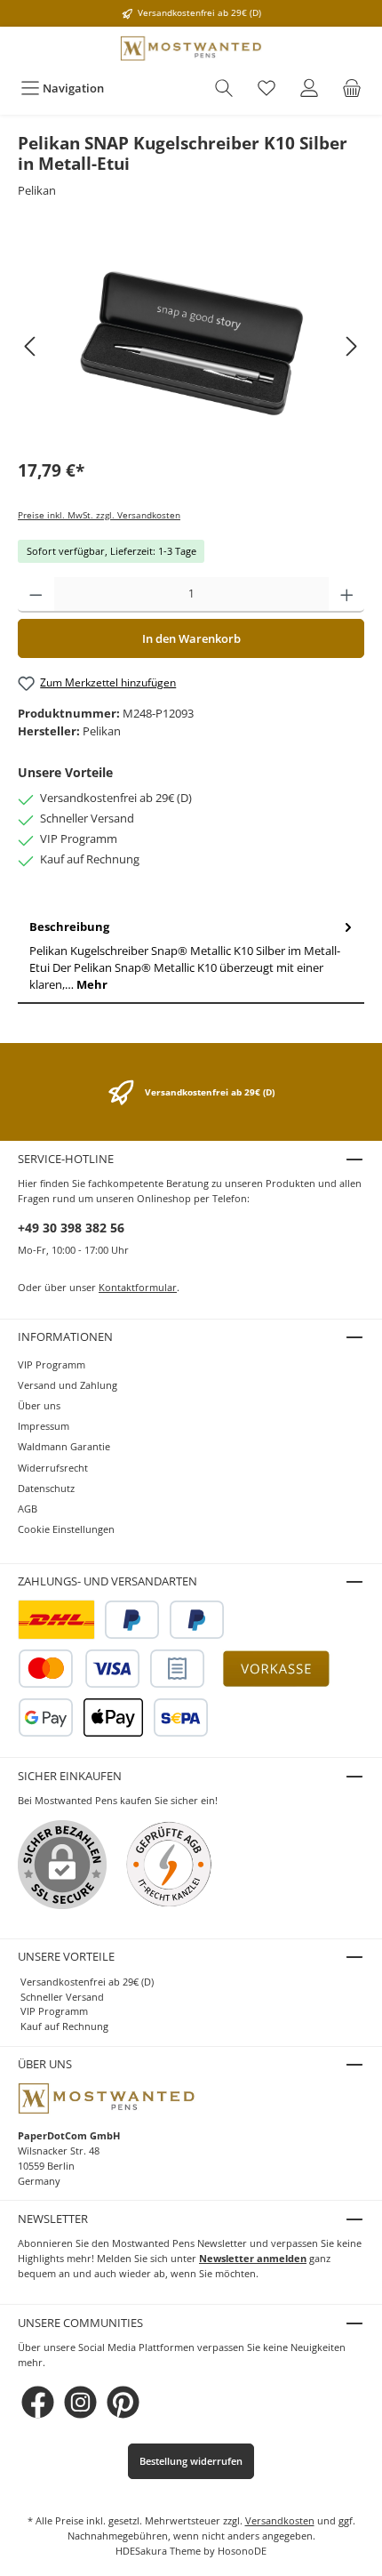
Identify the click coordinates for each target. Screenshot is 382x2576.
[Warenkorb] (352, 88)
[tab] (191, 956)
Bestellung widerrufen (191, 2461)
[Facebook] (38, 2402)
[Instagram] (80, 2402)
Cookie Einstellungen (66, 1529)
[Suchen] (224, 88)
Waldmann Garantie (64, 1446)
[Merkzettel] (267, 88)
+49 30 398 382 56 (71, 1228)
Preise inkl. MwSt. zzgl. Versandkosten (99, 515)
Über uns (39, 1405)
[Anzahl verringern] (36, 595)
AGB (28, 1509)
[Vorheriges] (31, 346)
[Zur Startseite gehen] (191, 48)
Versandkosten (280, 2520)
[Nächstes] (351, 346)
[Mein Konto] (309, 88)
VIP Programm (52, 1364)
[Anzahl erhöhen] (347, 595)
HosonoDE (242, 2551)
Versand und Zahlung (68, 1385)
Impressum (44, 1426)
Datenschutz (46, 1488)
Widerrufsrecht (53, 1468)
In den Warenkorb (191, 638)
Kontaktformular (138, 1287)
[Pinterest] (123, 2402)
